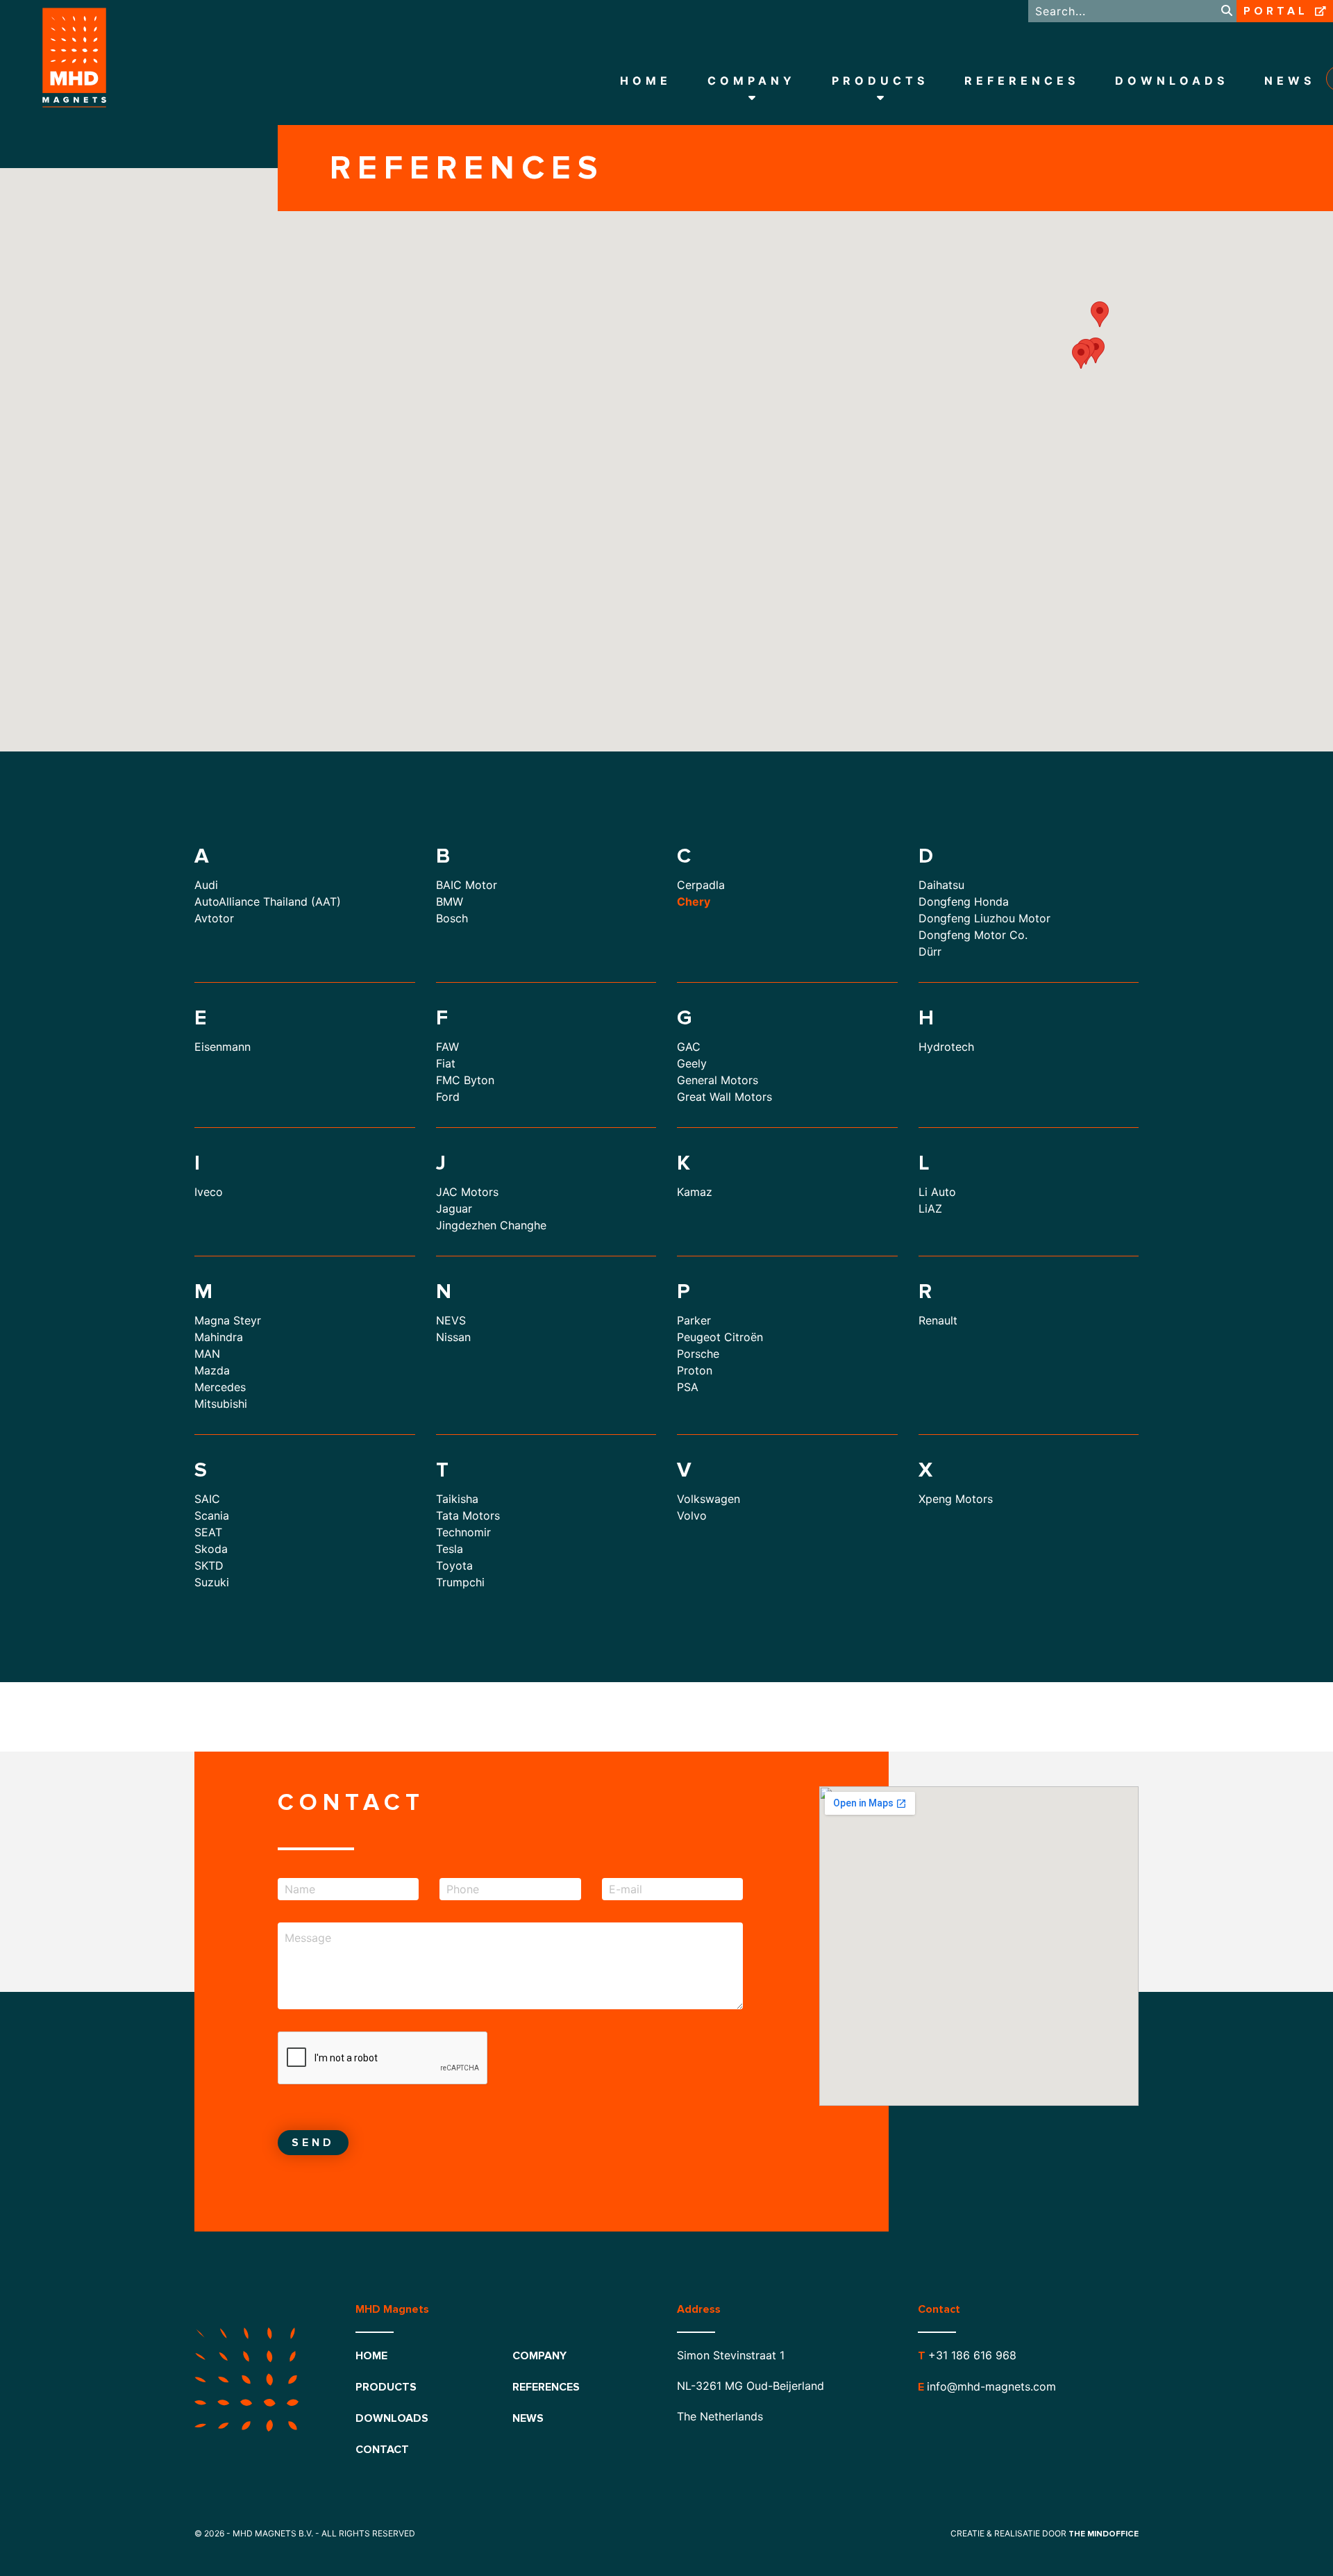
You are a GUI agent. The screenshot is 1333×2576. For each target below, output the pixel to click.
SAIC (207, 1499)
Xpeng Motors (956, 1499)
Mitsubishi (221, 1404)
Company (752, 81)
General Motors (718, 1080)
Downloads (1172, 81)
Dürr (930, 952)
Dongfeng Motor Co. (973, 935)
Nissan (453, 1337)
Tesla (450, 1549)
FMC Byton (465, 1080)
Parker (694, 1320)
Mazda (212, 1370)
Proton (695, 1370)
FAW (447, 1047)
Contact (382, 2450)
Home (646, 81)
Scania (212, 1515)
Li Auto (937, 1192)
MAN (207, 1354)
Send (313, 2143)
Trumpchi (460, 1582)
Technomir (463, 1532)
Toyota (454, 1565)
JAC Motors (467, 1192)
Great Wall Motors (724, 1097)
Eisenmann (223, 1047)
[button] (1096, 350)
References (1022, 81)
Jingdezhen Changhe (491, 1225)
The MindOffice (1104, 2534)
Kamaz (695, 1192)
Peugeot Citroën (720, 1337)
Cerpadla (701, 885)
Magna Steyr (228, 1320)
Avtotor (214, 918)
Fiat (446, 1063)
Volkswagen (709, 1499)
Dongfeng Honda (964, 901)
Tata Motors (468, 1515)
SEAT (208, 1532)
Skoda (211, 1549)
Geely (692, 1063)
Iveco (209, 1192)
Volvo (692, 1515)
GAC (689, 1047)
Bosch (452, 918)
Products (880, 81)
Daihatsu (941, 885)
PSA (688, 1387)
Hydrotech (946, 1047)
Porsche (698, 1354)
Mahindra (219, 1337)
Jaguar (454, 1208)
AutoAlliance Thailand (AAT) (268, 901)
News (1290, 81)
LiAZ (930, 1208)
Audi (206, 885)
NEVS (451, 1320)
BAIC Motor (467, 885)
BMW (450, 901)
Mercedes (220, 1387)
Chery (694, 901)
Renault (938, 1320)
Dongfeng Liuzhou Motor (984, 918)
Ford (448, 1097)
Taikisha (457, 1499)
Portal (1276, 11)
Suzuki (212, 1582)
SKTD (209, 1565)
